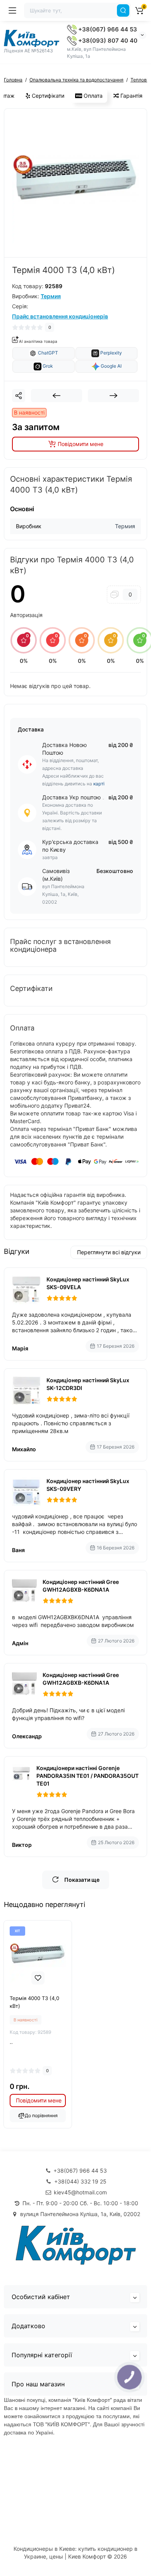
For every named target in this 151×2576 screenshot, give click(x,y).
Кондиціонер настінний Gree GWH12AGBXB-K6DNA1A (81, 1586)
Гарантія (131, 96)
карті (99, 784)
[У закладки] (38, 1978)
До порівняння (41, 2115)
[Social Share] (19, 396)
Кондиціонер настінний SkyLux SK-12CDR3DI (88, 1384)
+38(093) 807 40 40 (107, 41)
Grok (47, 366)
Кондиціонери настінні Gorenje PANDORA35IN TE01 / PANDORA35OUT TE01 (88, 1776)
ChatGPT (47, 353)
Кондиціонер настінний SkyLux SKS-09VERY (88, 1485)
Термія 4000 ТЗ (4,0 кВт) (34, 2002)
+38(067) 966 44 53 (107, 29)
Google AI (111, 366)
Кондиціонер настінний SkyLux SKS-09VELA (88, 1283)
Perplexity (111, 353)
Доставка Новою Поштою (64, 749)
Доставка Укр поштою (71, 797)
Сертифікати (47, 96)
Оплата (92, 96)
